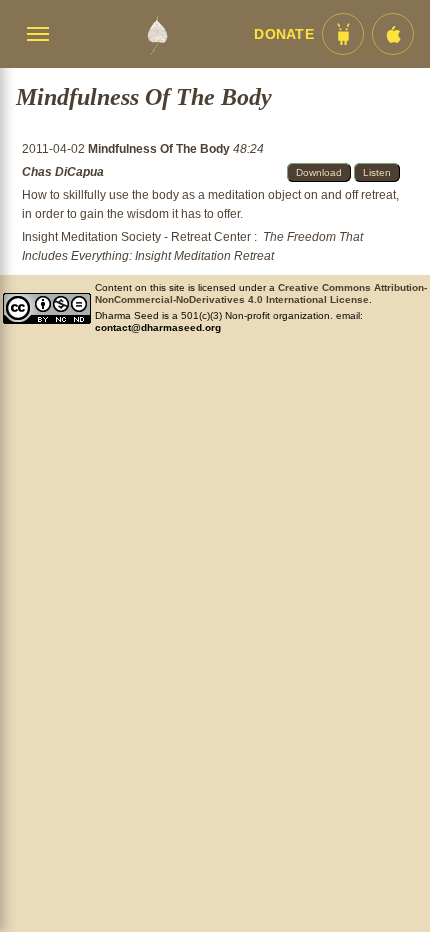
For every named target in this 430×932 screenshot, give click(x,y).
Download (319, 172)
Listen (377, 172)
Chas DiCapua (63, 172)
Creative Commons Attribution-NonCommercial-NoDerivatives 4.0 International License (261, 293)
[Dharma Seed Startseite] (157, 34)
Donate (284, 34)
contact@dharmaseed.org (158, 327)
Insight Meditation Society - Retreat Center (136, 237)
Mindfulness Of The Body (160, 149)
